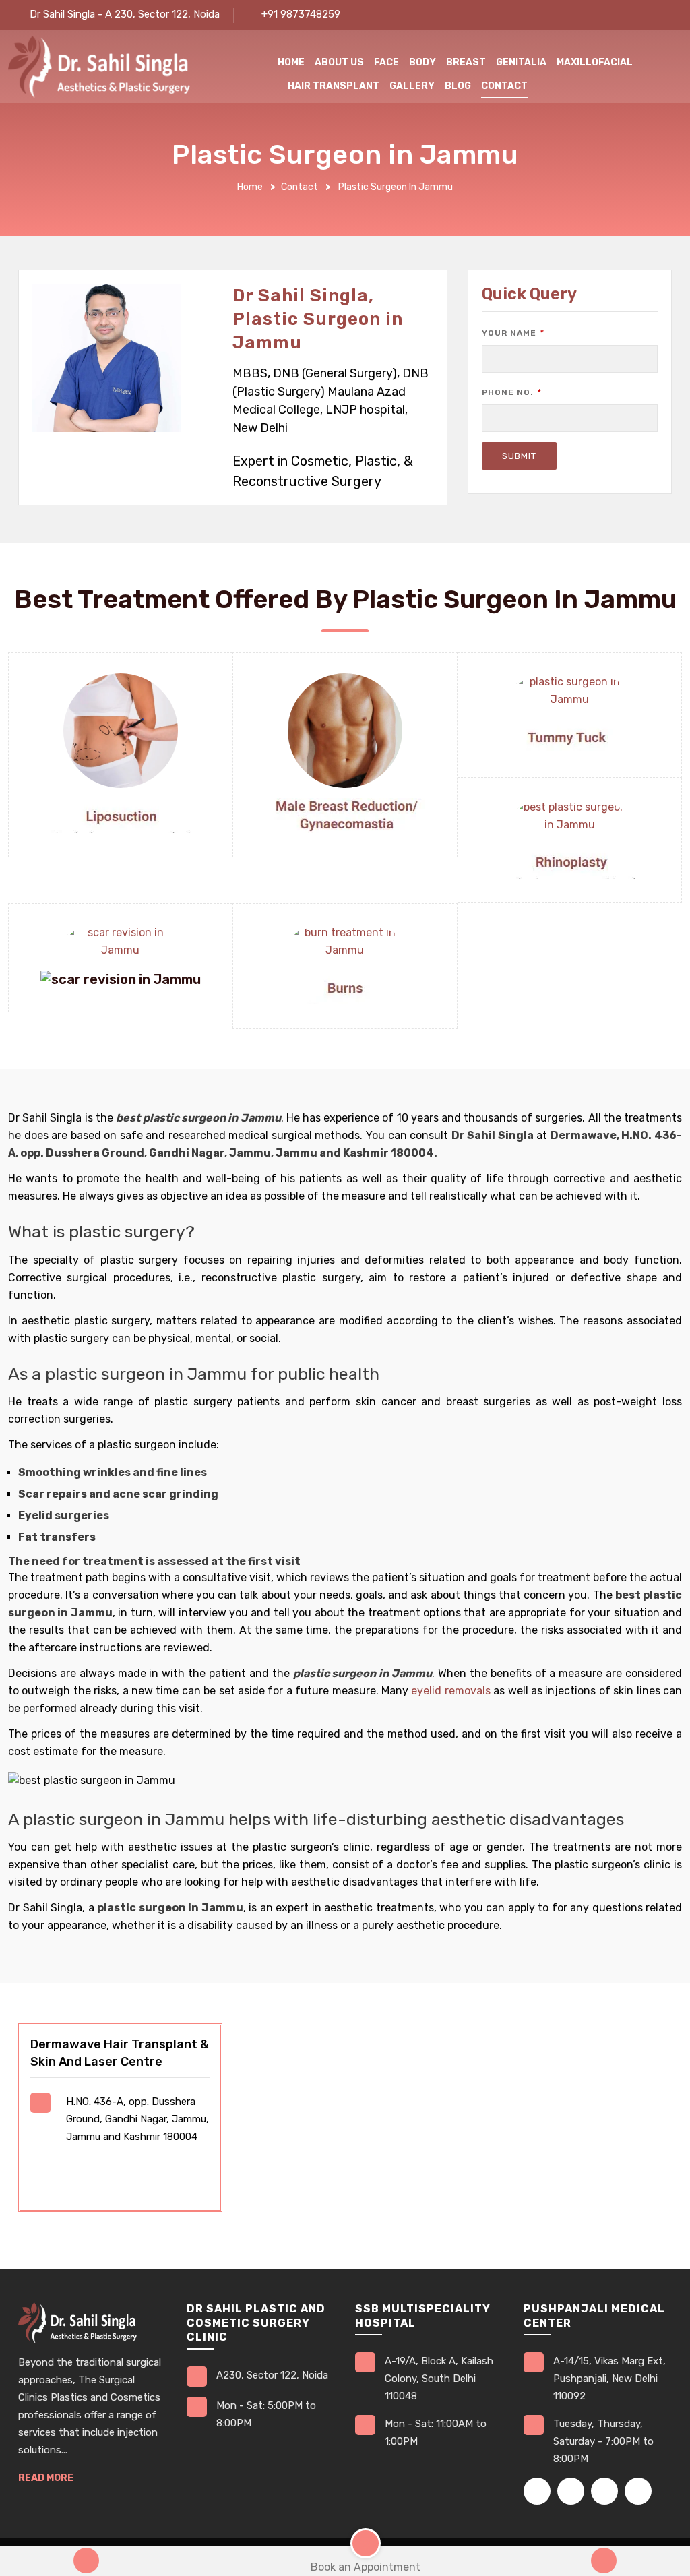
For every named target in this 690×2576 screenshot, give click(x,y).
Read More (46, 2478)
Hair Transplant (334, 86)
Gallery (412, 86)
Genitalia (521, 62)
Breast (466, 62)
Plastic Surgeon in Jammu (396, 187)
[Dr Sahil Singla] (99, 66)
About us (339, 62)
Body (422, 62)
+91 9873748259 (301, 14)
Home (291, 62)
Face (386, 62)
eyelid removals (450, 1691)
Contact (504, 86)
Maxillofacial (595, 62)
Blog (458, 86)
